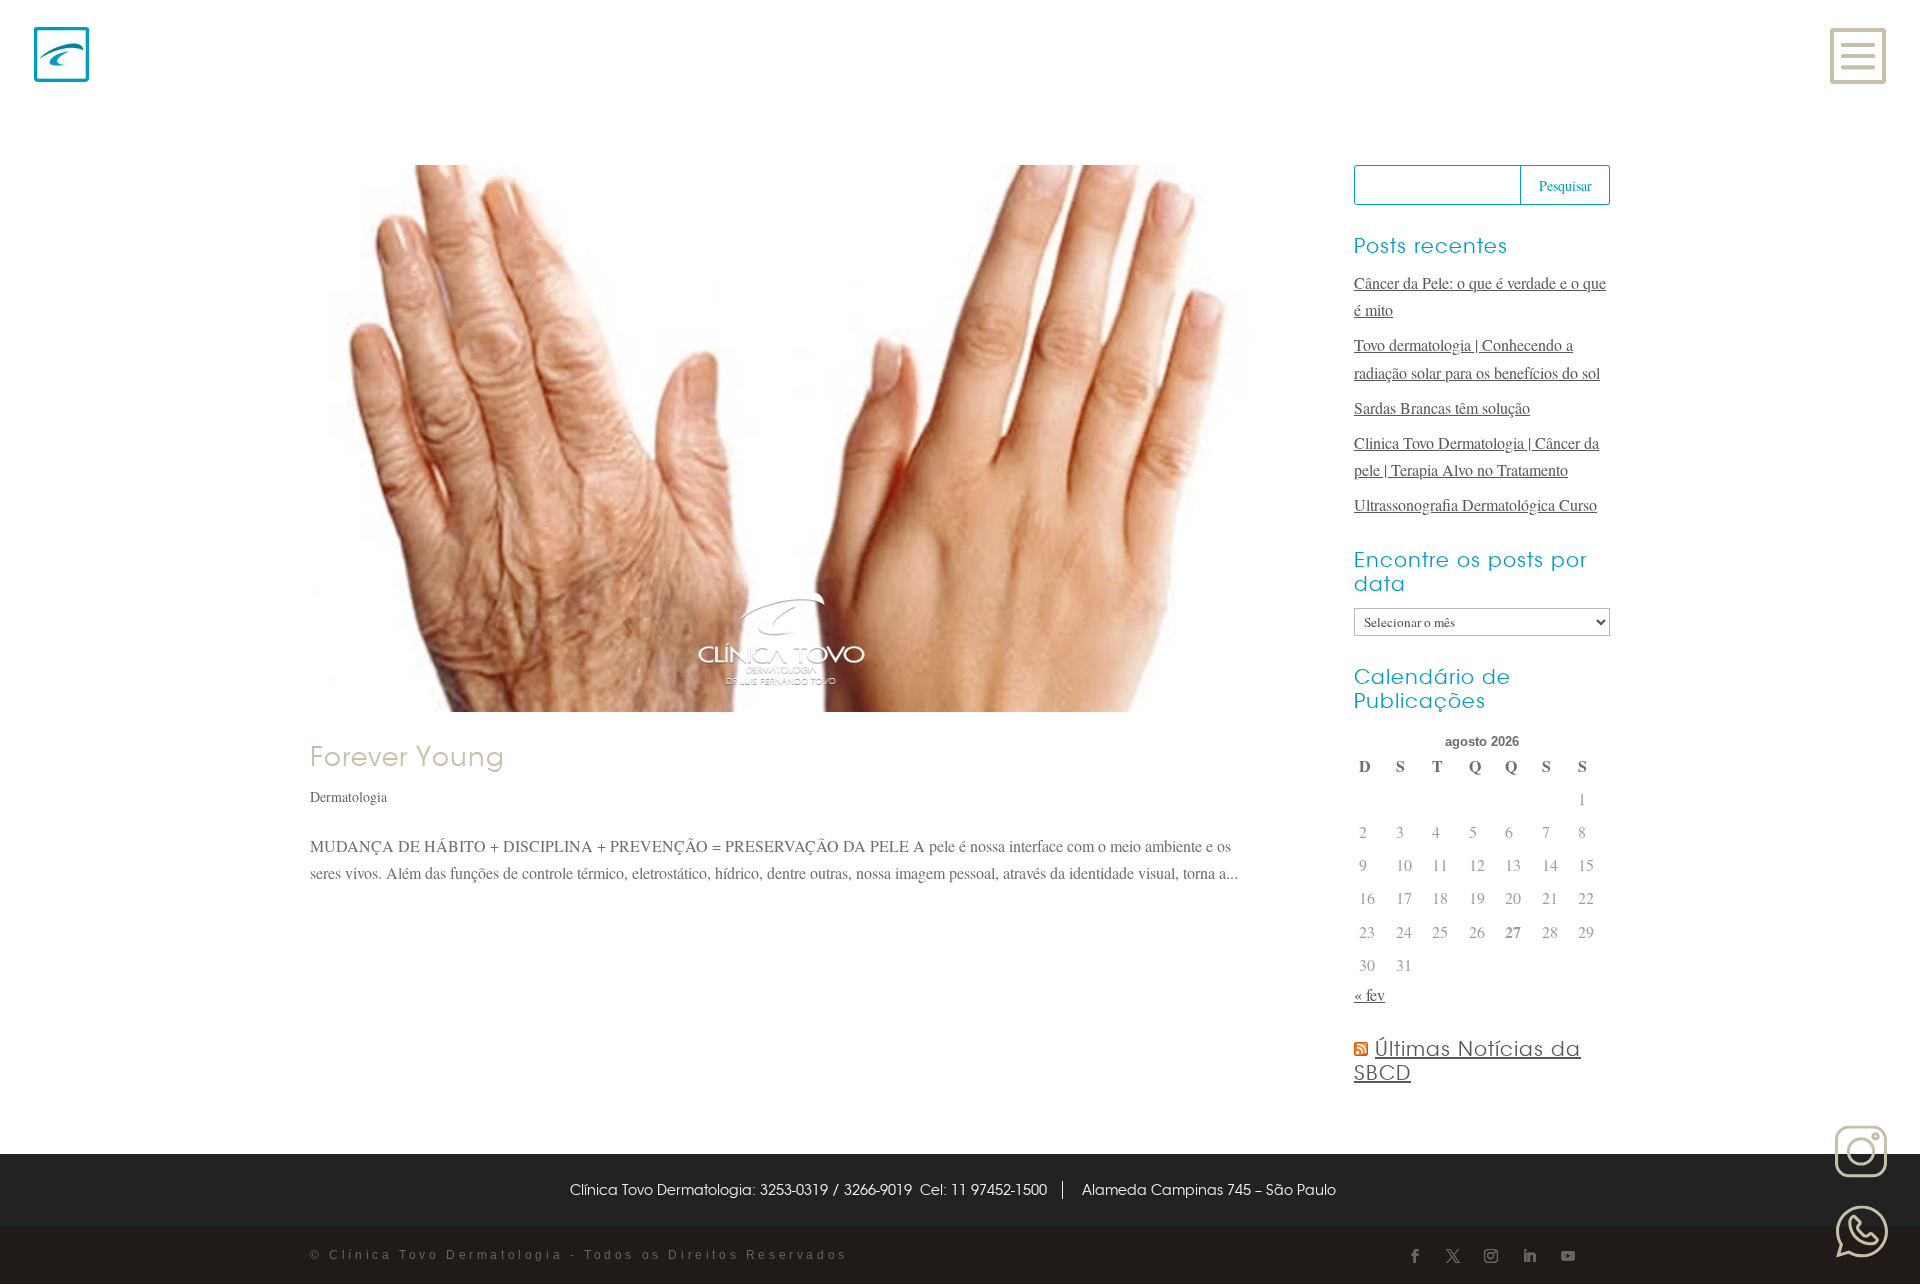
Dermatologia (348, 796)
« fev (1369, 994)
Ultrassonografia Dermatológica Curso (1475, 504)
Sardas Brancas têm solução (1442, 407)
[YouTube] (1568, 1256)
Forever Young (407, 757)
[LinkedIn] (1529, 1256)
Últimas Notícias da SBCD (1467, 1061)
